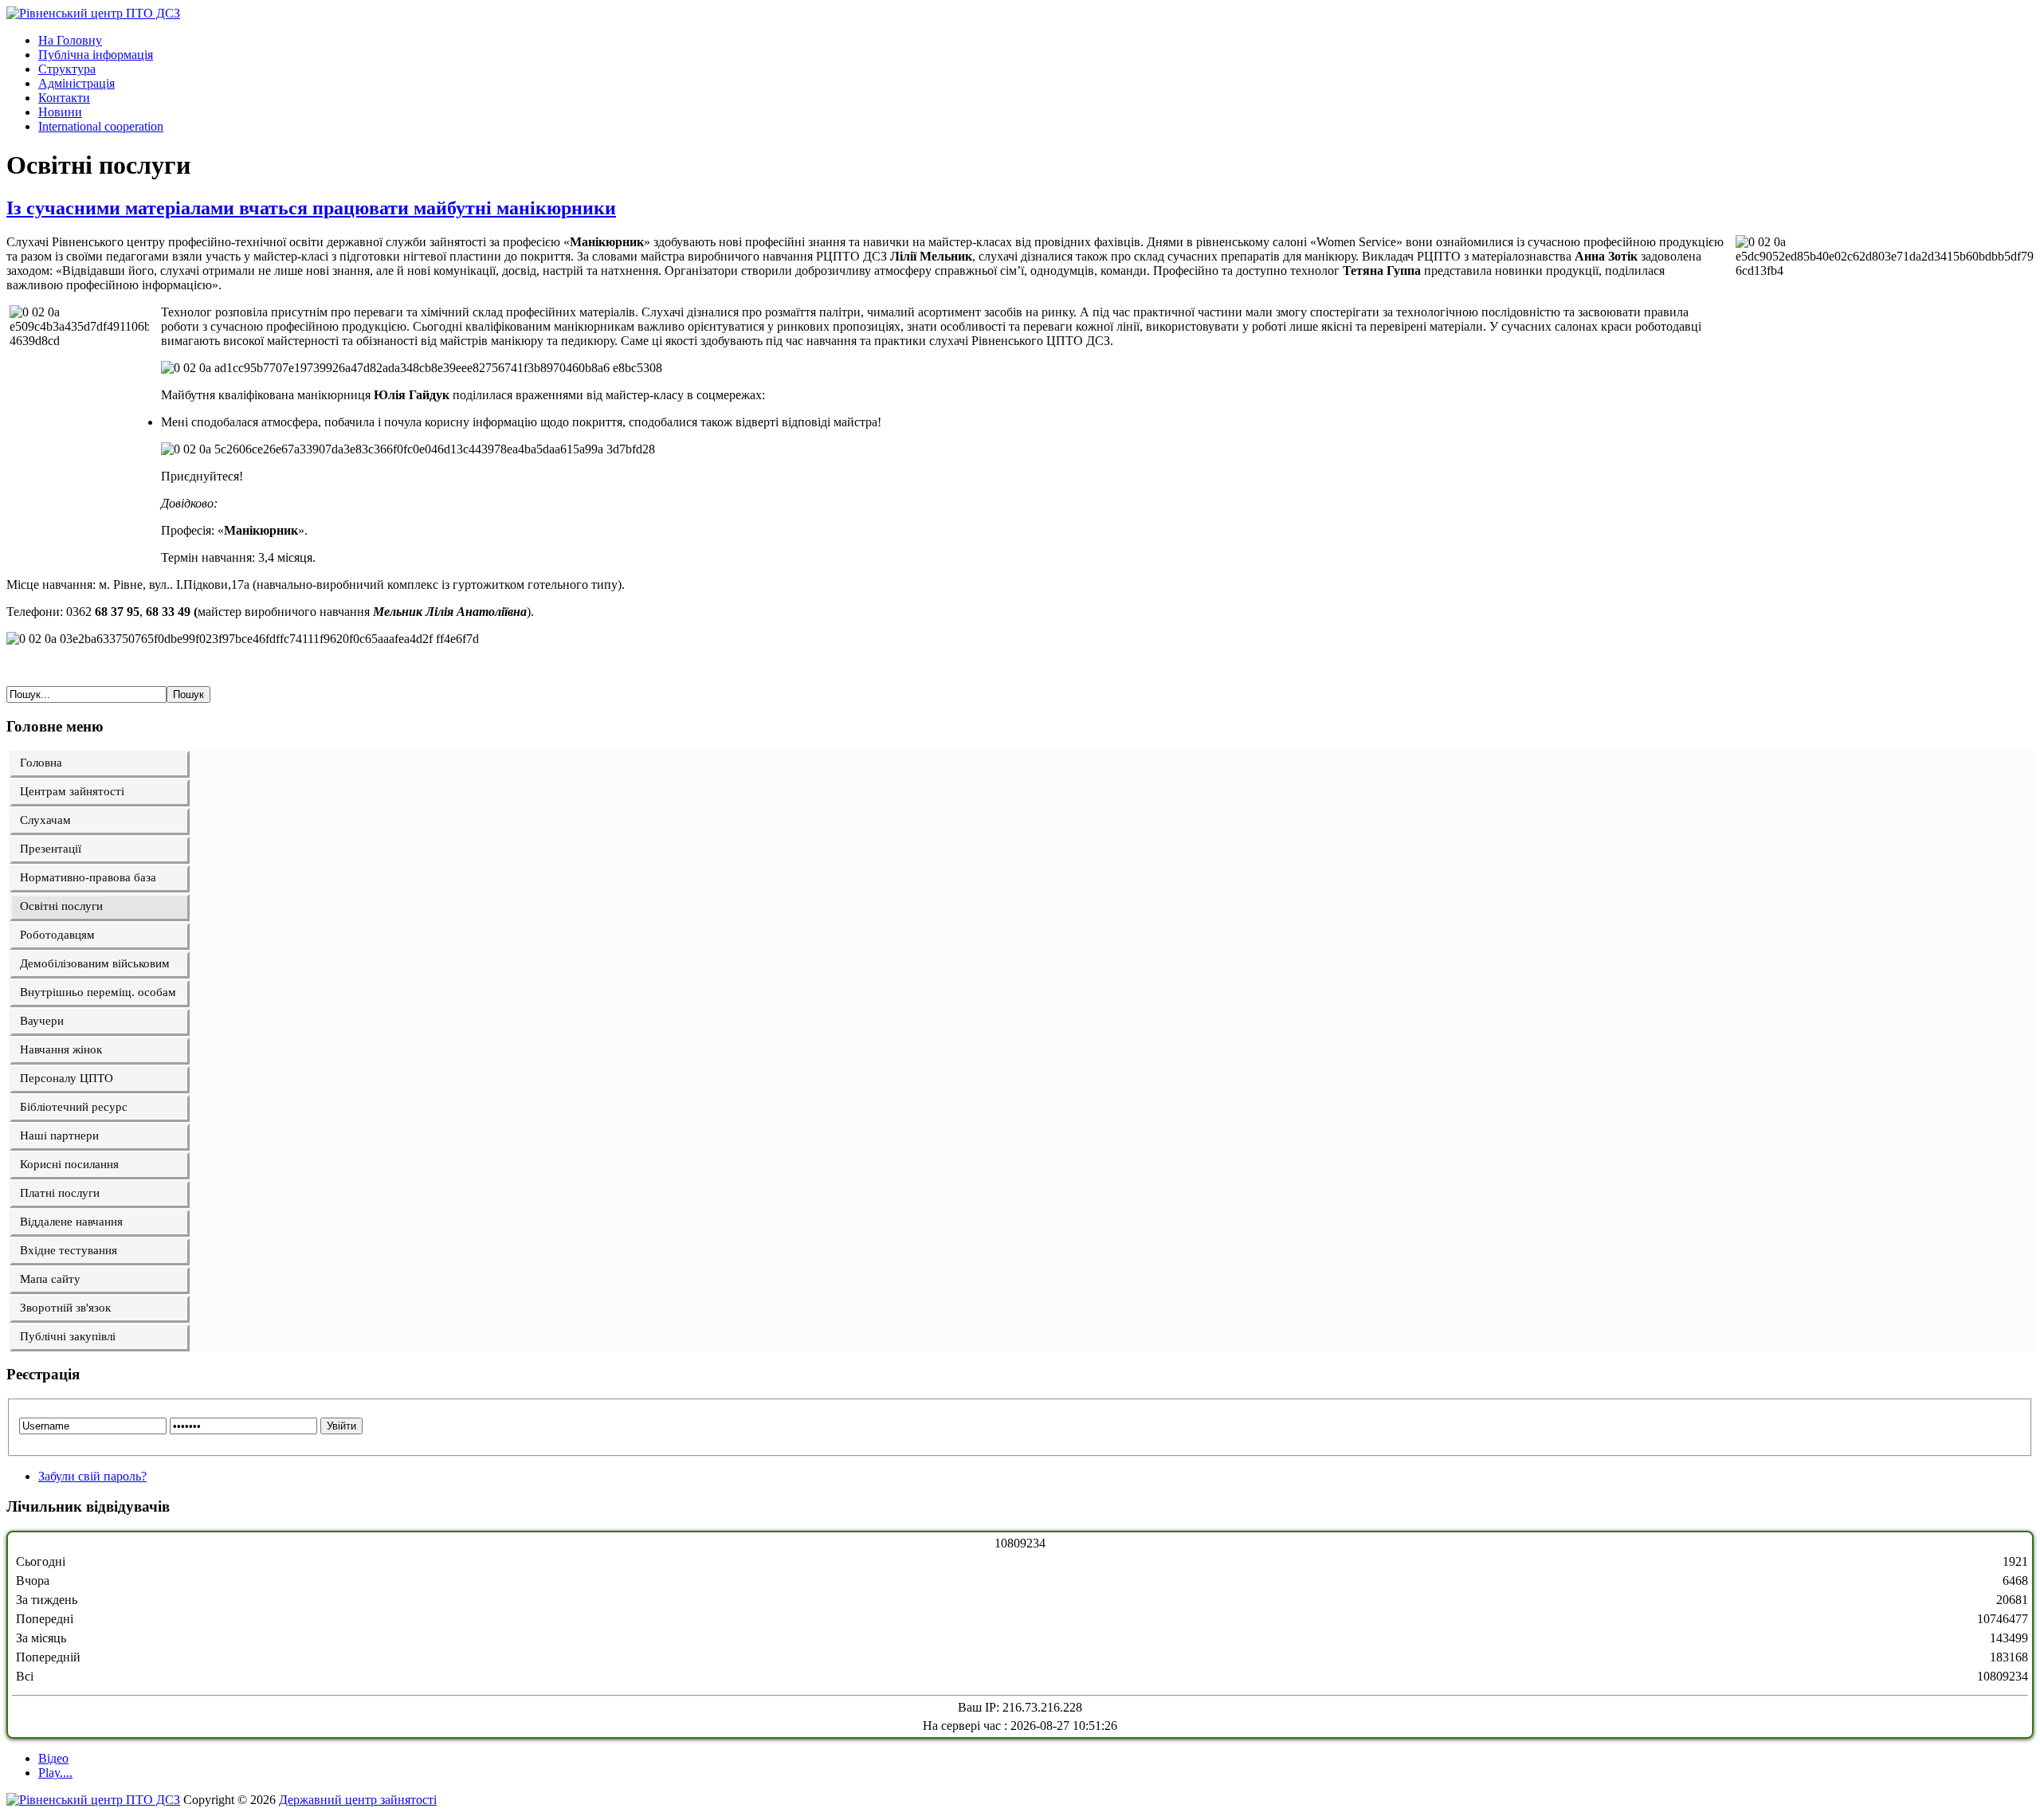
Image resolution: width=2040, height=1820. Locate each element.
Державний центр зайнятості (358, 1800)
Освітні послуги (61, 906)
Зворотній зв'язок (65, 1308)
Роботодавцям (57, 935)
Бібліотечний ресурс (74, 1107)
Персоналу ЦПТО (67, 1078)
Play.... (55, 1773)
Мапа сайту (50, 1279)
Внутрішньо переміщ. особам (98, 992)
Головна (41, 763)
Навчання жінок (61, 1049)
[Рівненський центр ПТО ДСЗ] (93, 13)
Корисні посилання (69, 1164)
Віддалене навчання (71, 1222)
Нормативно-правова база (88, 877)
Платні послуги (60, 1193)
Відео (53, 1758)
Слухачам (45, 820)
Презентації (51, 849)
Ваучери (42, 1021)
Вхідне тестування (69, 1250)
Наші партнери (59, 1136)
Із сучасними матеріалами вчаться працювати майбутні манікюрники (311, 208)
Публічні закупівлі (68, 1336)
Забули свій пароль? (92, 1476)
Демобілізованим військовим (95, 963)
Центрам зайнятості (72, 791)
